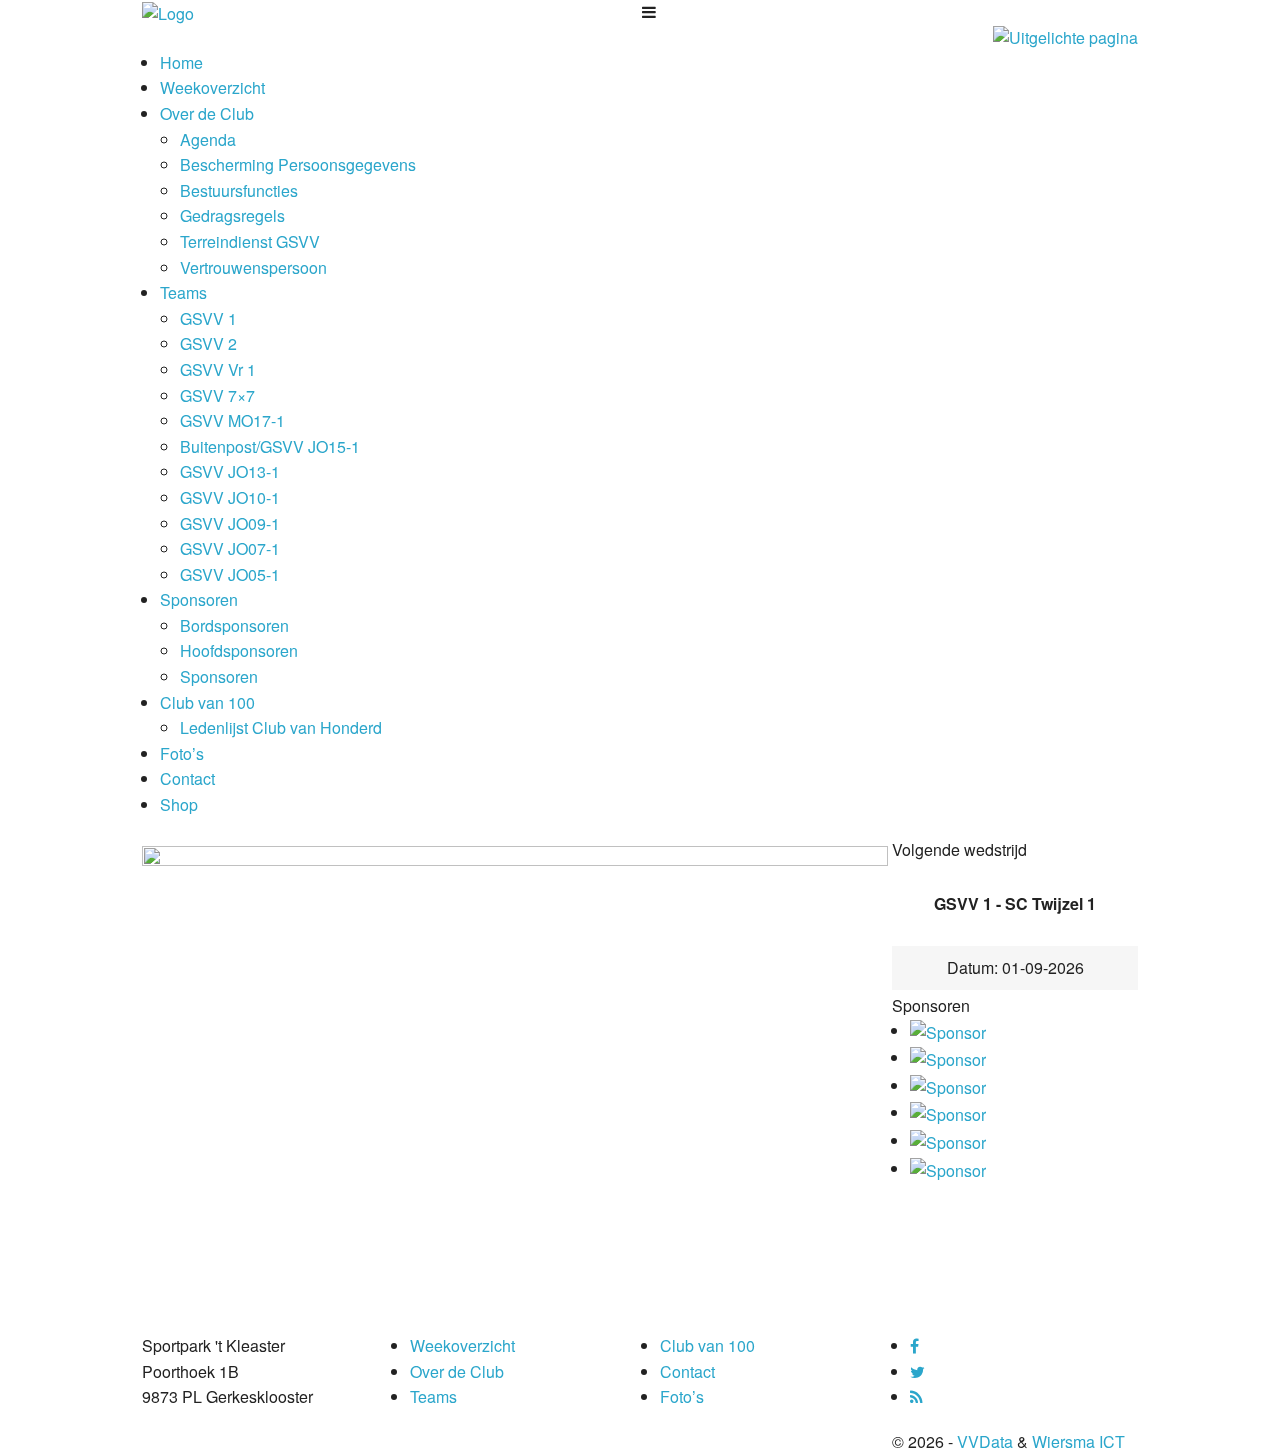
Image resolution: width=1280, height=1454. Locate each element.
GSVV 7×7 (217, 395)
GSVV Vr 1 (218, 369)
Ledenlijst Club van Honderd (281, 727)
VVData (985, 1441)
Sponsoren (199, 599)
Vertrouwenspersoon (253, 267)
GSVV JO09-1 (230, 523)
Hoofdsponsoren (239, 650)
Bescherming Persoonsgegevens (298, 164)
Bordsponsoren (234, 625)
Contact (187, 778)
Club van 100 (207, 702)
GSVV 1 (208, 318)
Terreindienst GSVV (250, 241)
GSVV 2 (208, 343)
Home (181, 62)
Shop (179, 804)
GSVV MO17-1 (232, 420)
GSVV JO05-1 (230, 574)
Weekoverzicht (212, 87)
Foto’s (182, 753)
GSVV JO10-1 (230, 497)
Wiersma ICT (1078, 1441)
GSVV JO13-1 (230, 471)
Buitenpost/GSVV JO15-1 (270, 446)
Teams (183, 292)
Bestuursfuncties (239, 190)
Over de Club (207, 113)
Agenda (208, 139)
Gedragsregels (232, 215)
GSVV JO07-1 (230, 548)
